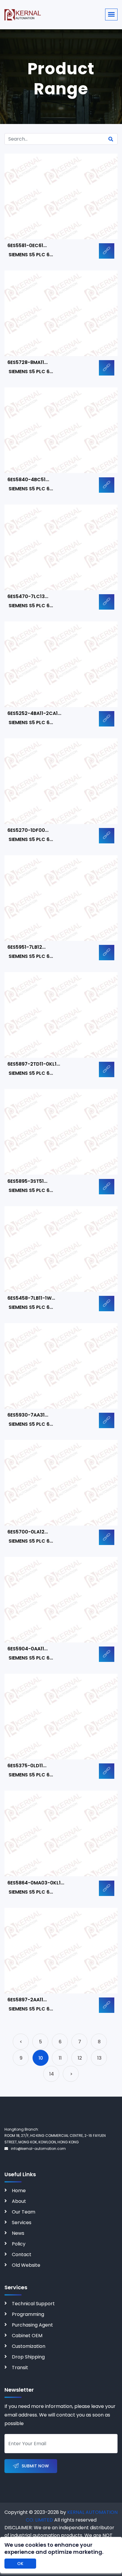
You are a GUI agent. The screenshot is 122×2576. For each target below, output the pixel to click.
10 (41, 2058)
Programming (28, 2314)
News (18, 2233)
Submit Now (35, 2466)
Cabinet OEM (27, 2336)
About (19, 2201)
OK (20, 2564)
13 (99, 2058)
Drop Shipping (28, 2357)
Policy (19, 2244)
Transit (20, 2368)
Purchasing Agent (32, 2325)
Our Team (24, 2212)
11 (60, 2058)
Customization (29, 2346)
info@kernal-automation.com (38, 2149)
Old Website (26, 2265)
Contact (22, 2254)
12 (80, 2058)
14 (52, 2074)
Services (22, 2223)
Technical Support (33, 2304)
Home (19, 2191)
